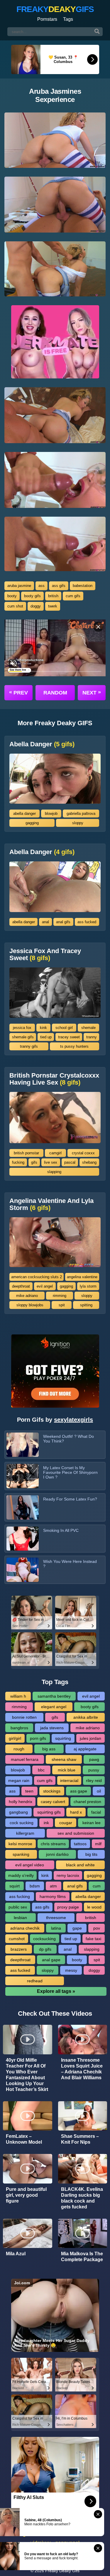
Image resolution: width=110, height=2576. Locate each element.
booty (12, 596)
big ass (49, 1749)
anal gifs (63, 922)
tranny (92, 1037)
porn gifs (38, 1738)
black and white (80, 1865)
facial (96, 1812)
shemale (88, 1028)
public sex (18, 1907)
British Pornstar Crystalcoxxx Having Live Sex (54, 1079)
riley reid (94, 1781)
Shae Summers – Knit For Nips (80, 2139)
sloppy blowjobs (30, 1305)
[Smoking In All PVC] (23, 1539)
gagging (32, 823)
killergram (25, 1833)
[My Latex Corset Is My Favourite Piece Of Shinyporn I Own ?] (23, 1476)
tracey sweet (69, 1037)
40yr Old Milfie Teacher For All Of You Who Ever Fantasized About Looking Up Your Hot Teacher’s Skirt (27, 2075)
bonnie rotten (24, 1717)
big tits (91, 1854)
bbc (41, 1770)
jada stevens (52, 1728)
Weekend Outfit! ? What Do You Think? (68, 1439)
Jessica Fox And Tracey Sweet (45, 955)
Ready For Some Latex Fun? (70, 1499)
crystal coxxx (83, 1153)
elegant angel (54, 1707)
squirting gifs (49, 1812)
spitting (86, 1305)
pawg (94, 1759)
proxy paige (68, 1907)
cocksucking (44, 1939)
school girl (64, 1028)
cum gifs (73, 596)
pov (97, 1928)
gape (77, 1928)
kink (43, 1028)
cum (97, 1886)
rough (19, 1749)
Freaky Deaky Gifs (62, 2571)
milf (98, 1844)
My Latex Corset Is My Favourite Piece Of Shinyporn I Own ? (70, 1472)
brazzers (19, 1949)
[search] (97, 32)
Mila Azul (16, 2254)
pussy (94, 1770)
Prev (18, 692)
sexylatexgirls (73, 1420)
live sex (51, 1162)
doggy (36, 606)
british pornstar (26, 1153)
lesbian (20, 1918)
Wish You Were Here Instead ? (70, 1564)
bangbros (19, 1728)
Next (92, 692)
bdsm (35, 1886)
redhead (35, 1981)
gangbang (18, 1812)
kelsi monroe (20, 1844)
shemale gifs (23, 1037)
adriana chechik (25, 1928)
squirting (63, 1738)
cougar (66, 1823)
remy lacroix (68, 1875)
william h (18, 1696)
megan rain (19, 1781)
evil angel (45, 1286)
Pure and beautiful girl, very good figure (26, 2195)
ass (42, 586)
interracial (69, 1781)
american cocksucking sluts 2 (37, 1277)
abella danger (24, 814)
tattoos (80, 1844)
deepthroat (21, 1286)
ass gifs (59, 586)
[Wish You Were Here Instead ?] (23, 1570)
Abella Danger (42, 744)
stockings (52, 1791)
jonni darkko (57, 1854)
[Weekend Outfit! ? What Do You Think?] (23, 1445)
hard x (76, 1812)
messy (71, 1970)
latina (56, 1928)
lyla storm (88, 1286)
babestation (83, 586)
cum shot (15, 606)
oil (99, 1791)
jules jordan (90, 1738)
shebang (89, 1162)
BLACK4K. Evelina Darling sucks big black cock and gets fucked (82, 2198)
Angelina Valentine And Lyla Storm (51, 1204)
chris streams (53, 1844)
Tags (68, 19)
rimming (60, 1296)
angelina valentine (82, 1277)
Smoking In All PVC (61, 1530)
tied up (46, 1037)
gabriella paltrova (81, 814)
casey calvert (53, 1802)
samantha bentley (54, 1696)
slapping (54, 1172)
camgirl (55, 1153)
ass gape (79, 1791)
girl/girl (15, 1738)
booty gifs (32, 596)
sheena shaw (64, 1759)
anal (45, 922)
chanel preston (87, 1802)
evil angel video (30, 1865)
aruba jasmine (19, 586)
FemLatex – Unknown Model (24, 2139)
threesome (56, 1918)
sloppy (78, 823)
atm (53, 1886)
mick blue (67, 1770)
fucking (18, 1162)
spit (62, 1305)
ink (46, 1823)
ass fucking (20, 1896)
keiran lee (92, 1823)
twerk (53, 606)
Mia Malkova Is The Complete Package (82, 2257)
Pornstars (47, 19)
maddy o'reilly (21, 1875)
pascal (70, 1162)
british (53, 596)
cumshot (17, 1939)
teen (29, 1791)
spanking (21, 1854)
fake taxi (93, 1939)
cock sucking (22, 1823)
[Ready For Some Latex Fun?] (23, 1507)
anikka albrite (86, 1717)
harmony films (53, 1896)
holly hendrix (21, 1802)
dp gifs (45, 1949)
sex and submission (76, 1833)
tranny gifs (29, 1046)
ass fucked (87, 922)
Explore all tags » (56, 1991)
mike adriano (27, 1296)
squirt (15, 1886)
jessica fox (22, 1028)
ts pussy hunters (74, 1046)
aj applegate (85, 1749)
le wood (94, 1907)
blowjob (51, 814)
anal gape (51, 1960)
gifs (34, 1162)
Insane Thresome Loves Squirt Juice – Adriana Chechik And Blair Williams (82, 2069)
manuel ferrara (25, 1759)
